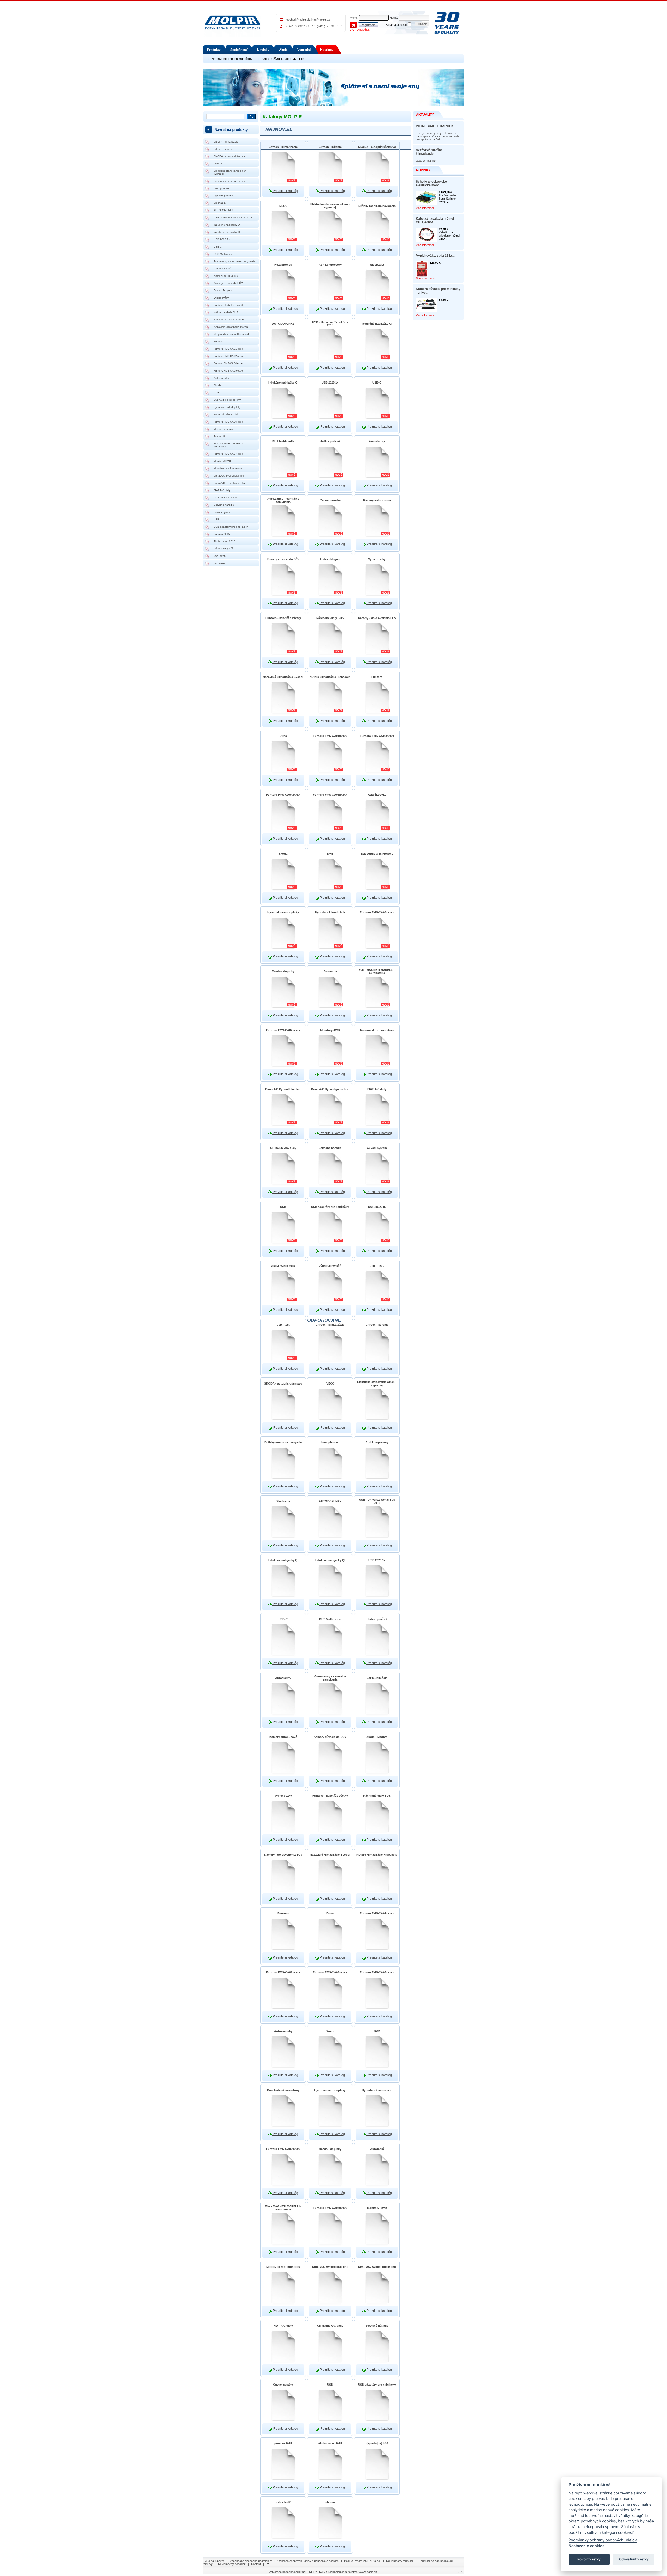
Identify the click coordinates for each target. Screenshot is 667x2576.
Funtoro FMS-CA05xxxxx (228, 371)
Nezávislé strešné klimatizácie (429, 152)
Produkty (214, 50)
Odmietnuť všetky (634, 2559)
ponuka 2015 (222, 534)
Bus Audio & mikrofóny (227, 400)
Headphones (221, 188)
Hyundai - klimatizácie (227, 414)
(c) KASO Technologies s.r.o (333, 2572)
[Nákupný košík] (353, 24)
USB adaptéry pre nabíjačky (231, 527)
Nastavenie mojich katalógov (232, 59)
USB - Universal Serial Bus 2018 (233, 217)
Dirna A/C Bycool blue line (229, 476)
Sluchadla (220, 203)
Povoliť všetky (589, 2559)
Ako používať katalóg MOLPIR (283, 59)
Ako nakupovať (215, 2561)
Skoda (218, 385)
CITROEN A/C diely (225, 498)
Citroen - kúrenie (224, 149)
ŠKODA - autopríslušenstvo (230, 156)
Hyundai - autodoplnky (227, 407)
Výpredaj (304, 50)
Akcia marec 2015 (224, 541)
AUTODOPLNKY (224, 210)
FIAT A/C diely (222, 490)
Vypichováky (221, 298)
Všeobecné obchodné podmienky (251, 2561)
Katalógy (327, 50)
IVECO (218, 163)
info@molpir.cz (321, 20)
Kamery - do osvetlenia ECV (231, 320)
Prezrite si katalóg (285, 191)
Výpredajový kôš (224, 549)
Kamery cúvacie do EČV (228, 283)
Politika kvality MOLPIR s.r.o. (362, 2561)
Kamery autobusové (226, 276)
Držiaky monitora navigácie (230, 181)
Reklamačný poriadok (232, 2564)
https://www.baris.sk (364, 2572)
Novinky (263, 50)
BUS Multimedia (223, 254)
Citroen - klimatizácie (226, 142)
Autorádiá (220, 436)
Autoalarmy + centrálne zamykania (234, 261)
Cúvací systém (222, 512)
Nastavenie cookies (586, 2546)
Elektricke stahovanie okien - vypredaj (231, 172)
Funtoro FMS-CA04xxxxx (228, 363)
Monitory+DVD (222, 461)
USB (216, 519)
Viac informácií (425, 208)
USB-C (218, 247)
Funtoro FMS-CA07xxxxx (228, 454)
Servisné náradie (224, 505)
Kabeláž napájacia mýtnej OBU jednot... (435, 220)
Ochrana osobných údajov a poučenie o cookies (308, 2561)
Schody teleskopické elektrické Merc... (431, 183)
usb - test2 (220, 556)
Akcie (283, 50)
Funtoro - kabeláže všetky (229, 305)
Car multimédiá (223, 268)
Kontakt (256, 2564)
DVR (216, 393)
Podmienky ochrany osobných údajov (603, 2540)
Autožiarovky (221, 378)
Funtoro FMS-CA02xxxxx (228, 356)
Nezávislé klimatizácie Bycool (231, 327)
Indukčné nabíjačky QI (227, 225)
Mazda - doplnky (224, 429)
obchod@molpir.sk (298, 20)
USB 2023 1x (222, 239)
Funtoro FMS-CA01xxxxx (228, 349)
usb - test (219, 563)
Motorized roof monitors (228, 468)
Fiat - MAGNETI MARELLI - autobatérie (230, 445)
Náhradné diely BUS (226, 312)
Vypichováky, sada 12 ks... (436, 256)
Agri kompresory (223, 196)
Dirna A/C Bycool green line (230, 483)
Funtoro (218, 341)
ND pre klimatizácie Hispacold (231, 334)
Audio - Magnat (223, 290)
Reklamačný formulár (400, 2561)
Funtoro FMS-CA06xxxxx (228, 422)
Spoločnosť (239, 50)
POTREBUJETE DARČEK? (436, 126)
